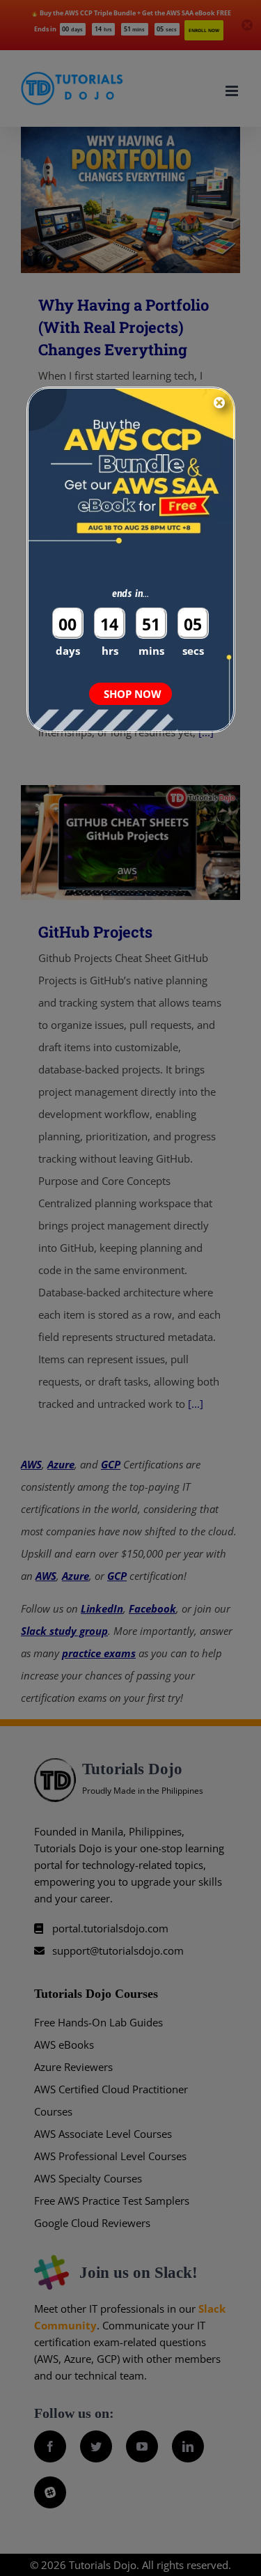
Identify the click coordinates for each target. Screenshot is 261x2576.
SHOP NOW (133, 694)
